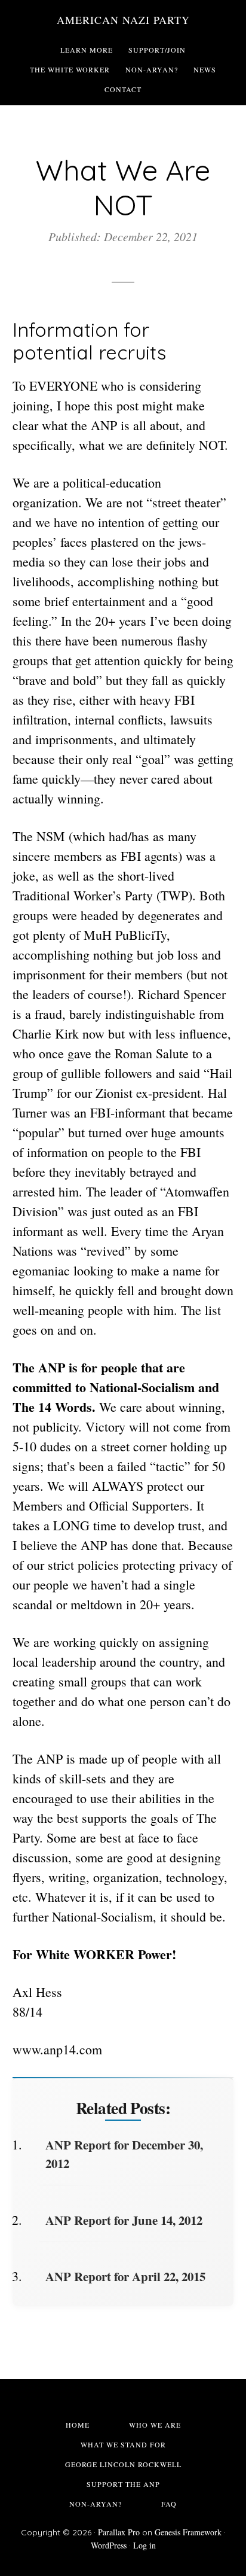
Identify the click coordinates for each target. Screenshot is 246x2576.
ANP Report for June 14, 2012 (124, 2220)
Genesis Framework (188, 2532)
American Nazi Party (123, 20)
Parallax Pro (119, 2532)
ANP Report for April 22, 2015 (125, 2276)
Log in (144, 2545)
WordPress (109, 2545)
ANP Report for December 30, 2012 (124, 2154)
